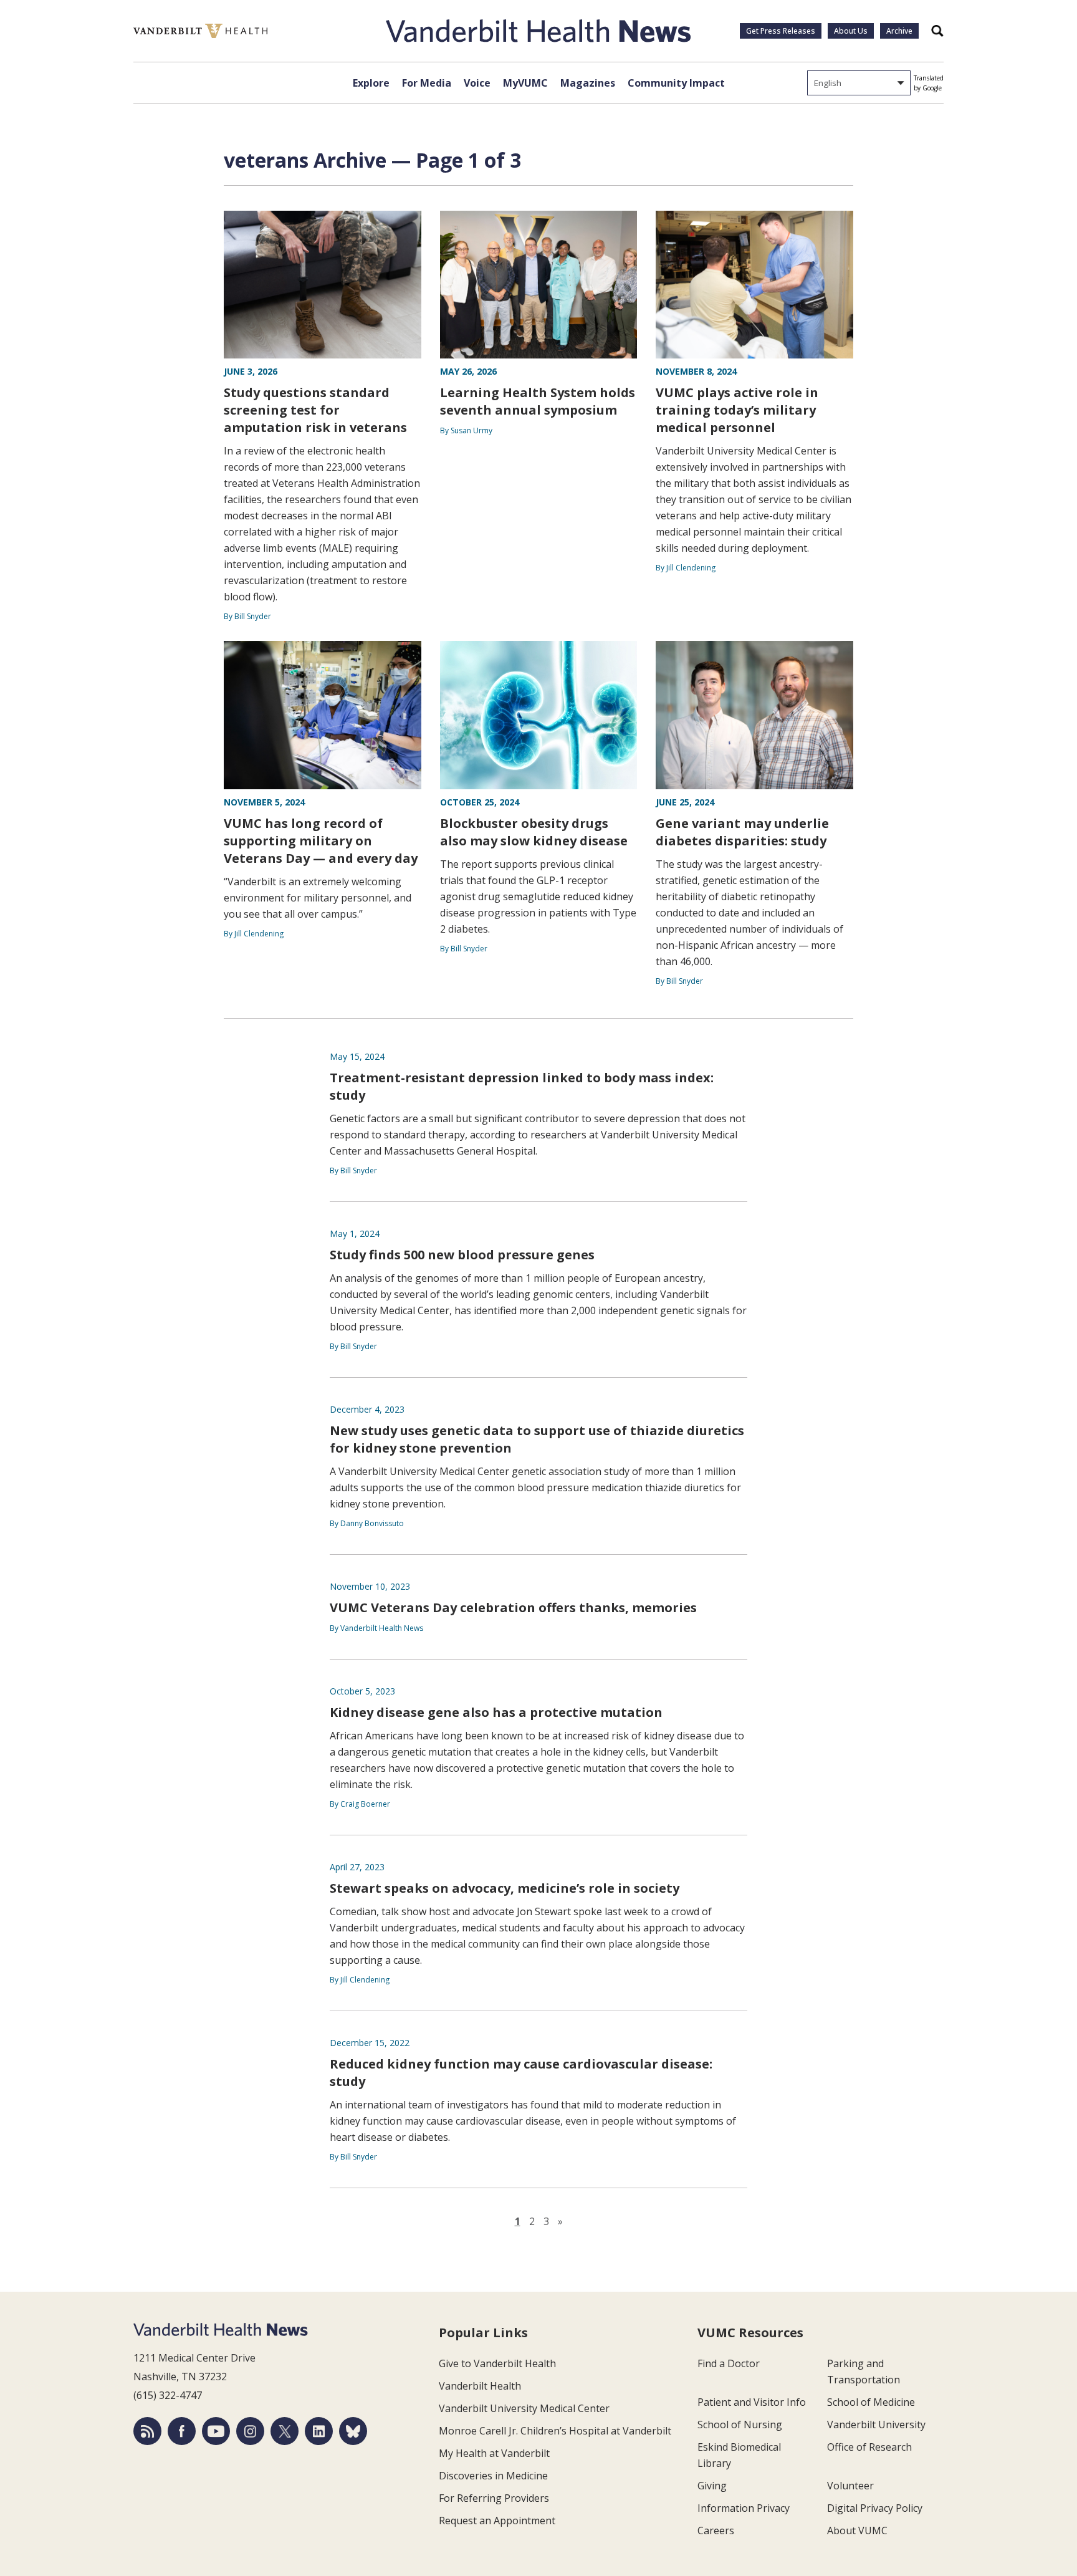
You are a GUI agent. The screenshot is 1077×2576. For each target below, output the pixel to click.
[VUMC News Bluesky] (353, 2431)
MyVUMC (525, 83)
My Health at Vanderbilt (494, 2453)
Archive (899, 31)
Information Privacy (744, 2508)
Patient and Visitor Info (752, 2402)
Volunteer (850, 2486)
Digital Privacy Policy (875, 2508)
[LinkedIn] (319, 2431)
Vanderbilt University (876, 2425)
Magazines (588, 83)
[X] (285, 2431)
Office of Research (869, 2447)
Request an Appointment (497, 2521)
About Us (851, 31)
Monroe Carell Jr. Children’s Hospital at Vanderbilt (555, 2431)
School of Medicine (871, 2402)
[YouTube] (216, 2431)
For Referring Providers (494, 2498)
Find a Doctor (729, 2363)
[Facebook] (182, 2431)
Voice (477, 83)
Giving (712, 2486)
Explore (371, 83)
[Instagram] (250, 2431)
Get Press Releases (781, 31)
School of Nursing (740, 2425)
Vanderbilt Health (480, 2386)
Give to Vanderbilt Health (497, 2363)
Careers (716, 2530)
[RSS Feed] (147, 2431)
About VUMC (857, 2530)
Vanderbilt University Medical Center (524, 2408)
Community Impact (676, 83)
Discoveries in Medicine (493, 2476)
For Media (427, 83)
